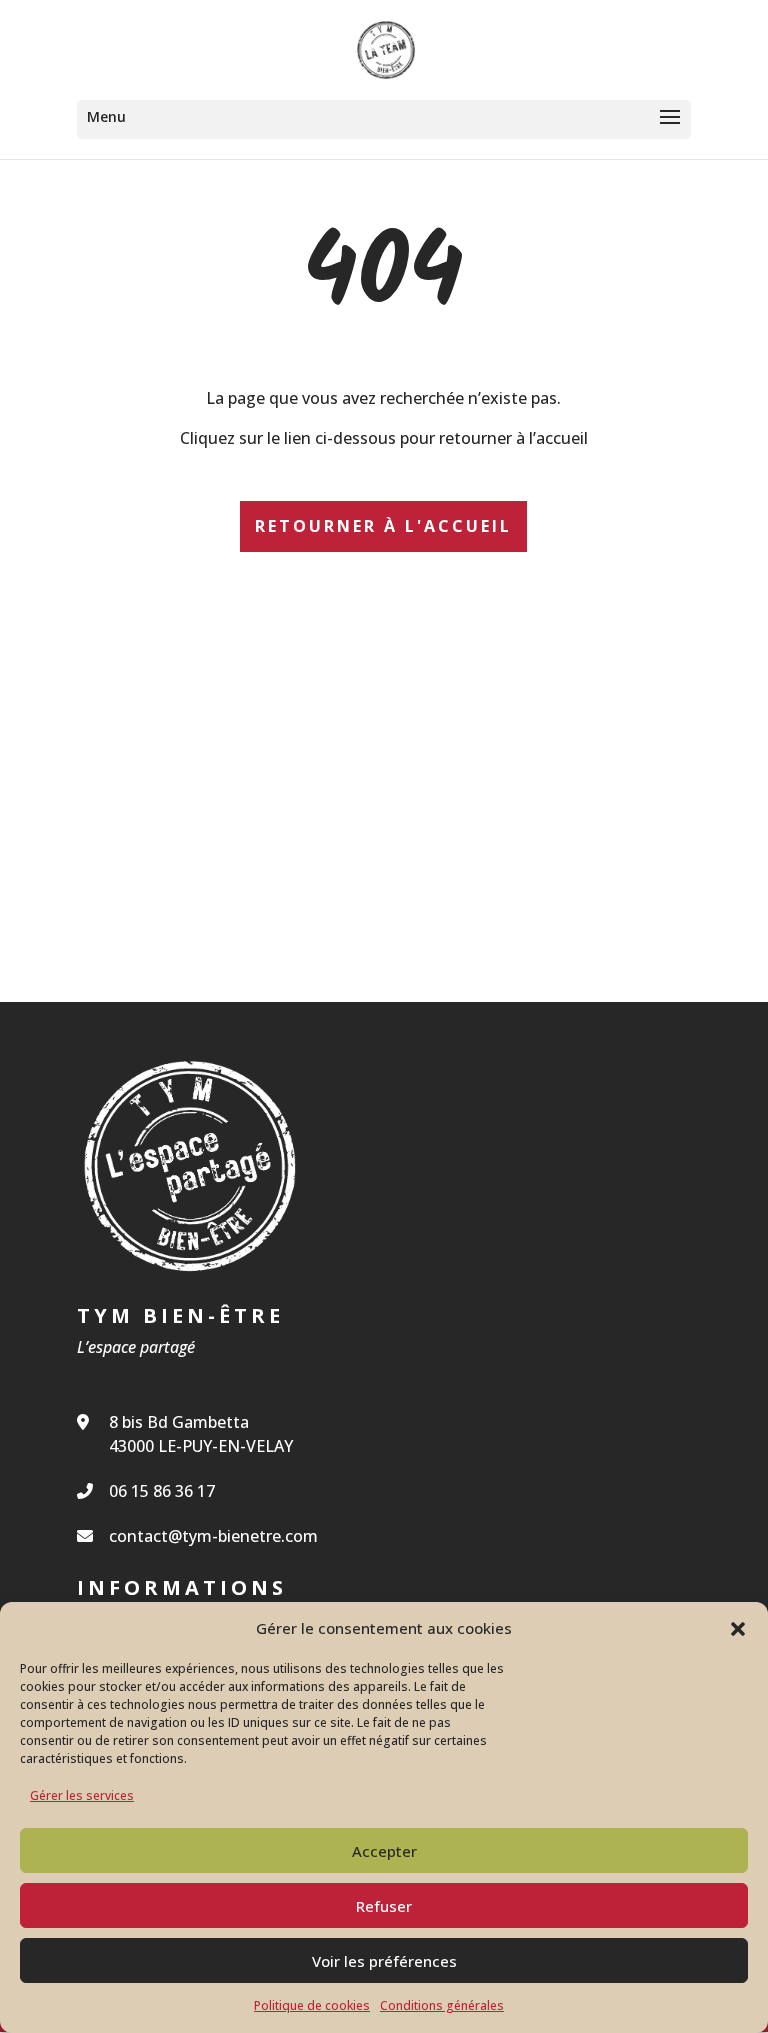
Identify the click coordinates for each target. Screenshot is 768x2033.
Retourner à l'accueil (383, 526)
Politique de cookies (312, 2005)
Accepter (384, 1851)
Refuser (384, 1906)
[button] (738, 1629)
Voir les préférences (384, 1961)
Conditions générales (442, 2005)
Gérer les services (82, 1795)
